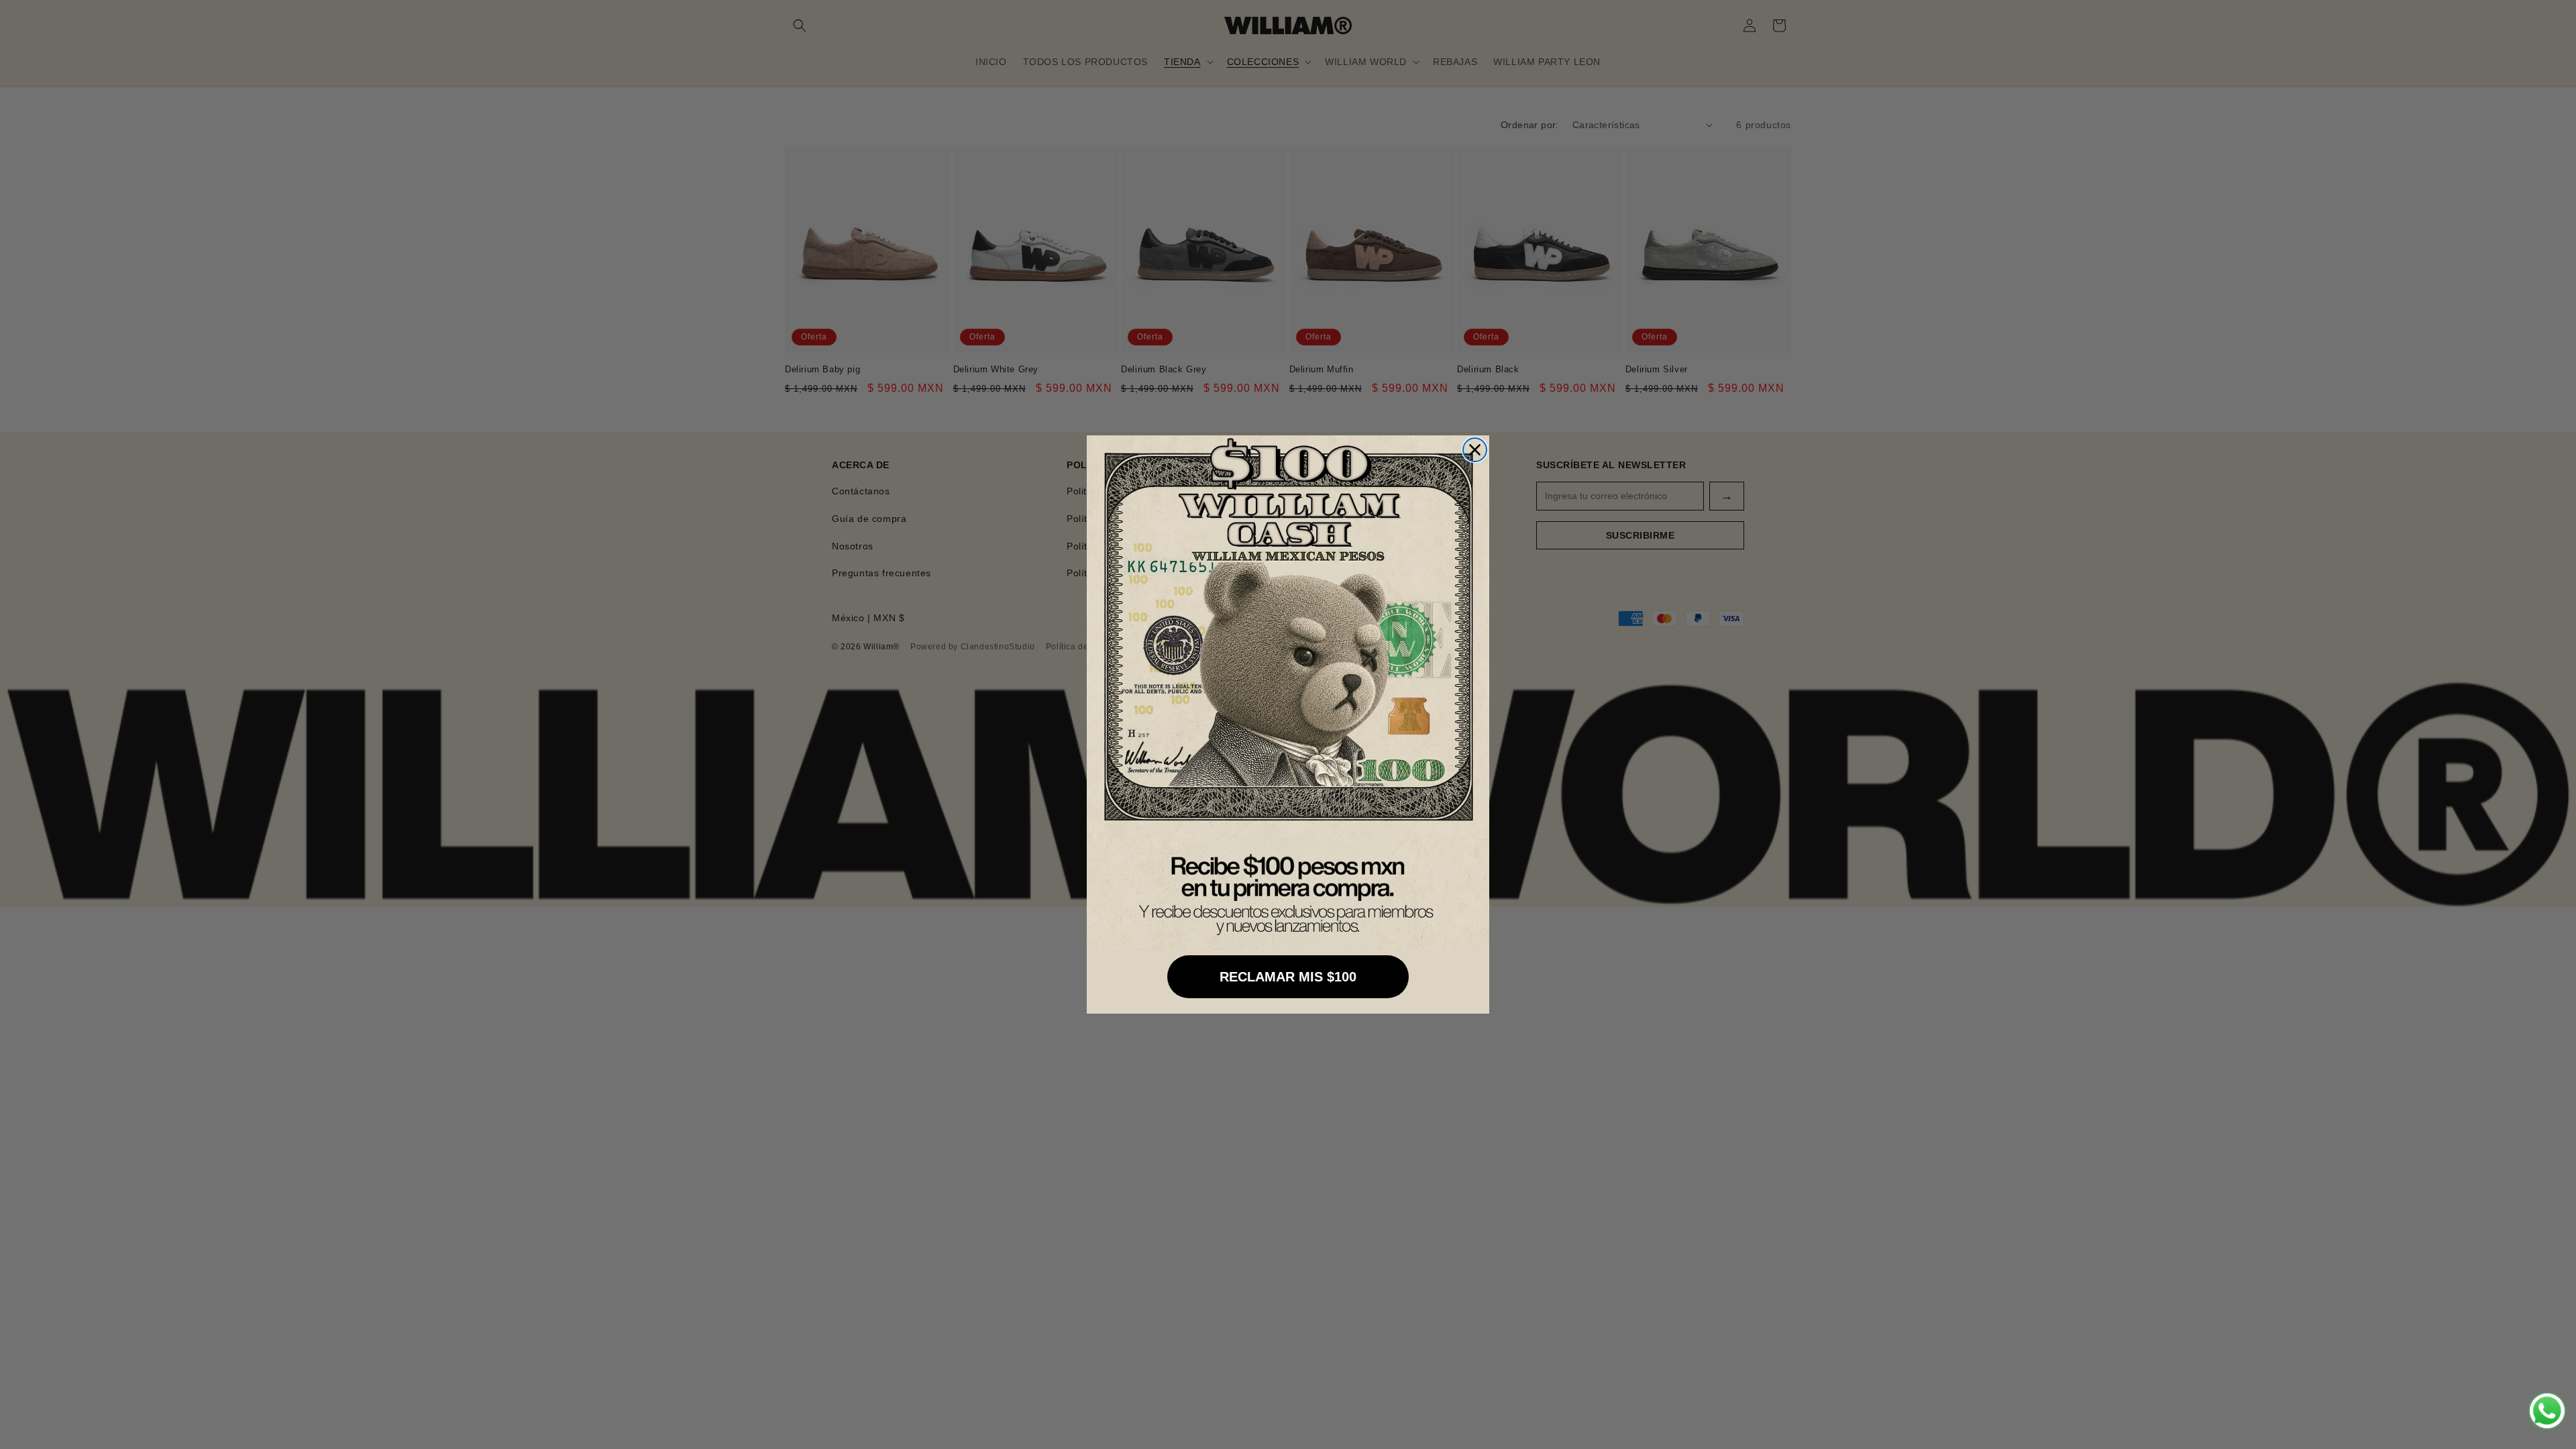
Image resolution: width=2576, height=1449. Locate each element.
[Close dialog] (1475, 450)
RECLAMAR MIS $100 (1288, 977)
